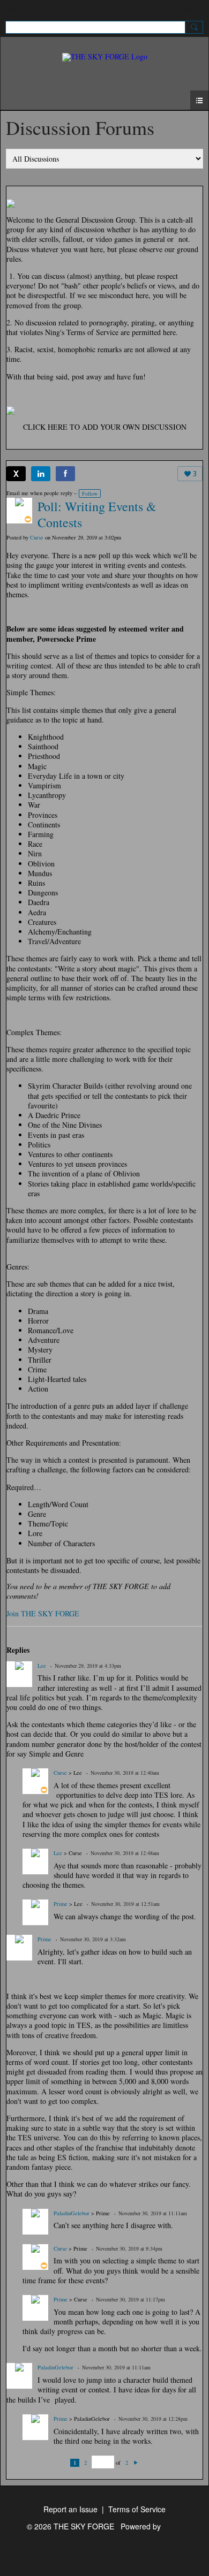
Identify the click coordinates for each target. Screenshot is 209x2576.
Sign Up (19, 9)
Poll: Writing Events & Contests (97, 514)
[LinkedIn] (41, 474)
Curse (37, 537)
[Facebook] (65, 474)
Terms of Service (137, 2509)
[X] (16, 474)
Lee (42, 1666)
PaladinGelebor (72, 2213)
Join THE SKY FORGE (43, 1613)
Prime (61, 1904)
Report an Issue (70, 2509)
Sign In (192, 9)
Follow (90, 493)
